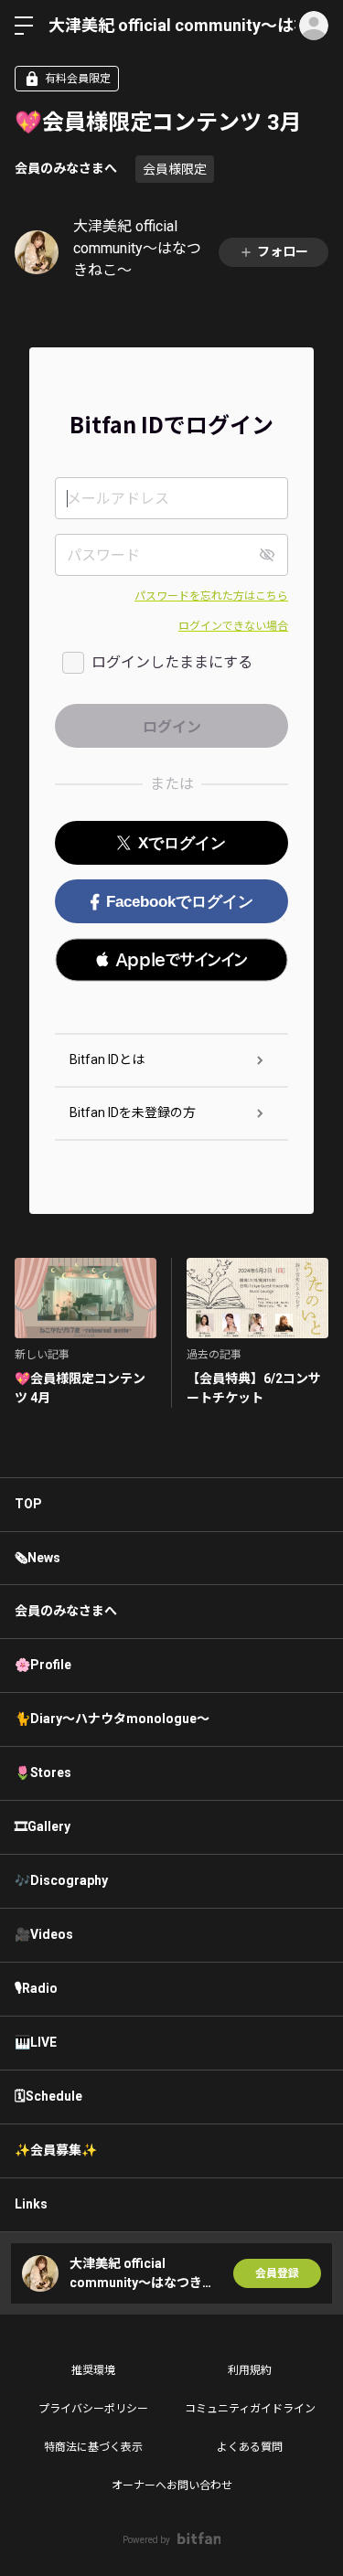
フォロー (283, 251)
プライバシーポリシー (93, 2409)
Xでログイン (182, 843)
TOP (28, 1504)
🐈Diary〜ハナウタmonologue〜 (112, 1719)
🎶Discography (61, 1880)
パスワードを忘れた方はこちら (211, 596)
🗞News (38, 1558)
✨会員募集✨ (56, 2150)
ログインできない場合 (233, 626)
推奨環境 (93, 2370)
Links (31, 2204)
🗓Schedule (48, 2096)
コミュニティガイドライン (250, 2409)
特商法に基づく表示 (93, 2447)
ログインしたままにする (172, 662)
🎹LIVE (36, 2042)
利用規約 (250, 2370)
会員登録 (277, 2273)
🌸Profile (43, 1665)
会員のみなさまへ (66, 168)
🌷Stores (43, 1772)
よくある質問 (250, 2447)
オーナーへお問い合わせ (172, 2486)
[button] (171, 960)
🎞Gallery (43, 1826)
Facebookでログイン (180, 902)
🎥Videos (44, 1934)
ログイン (314, 26)
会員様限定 (175, 169)
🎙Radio (36, 1988)
